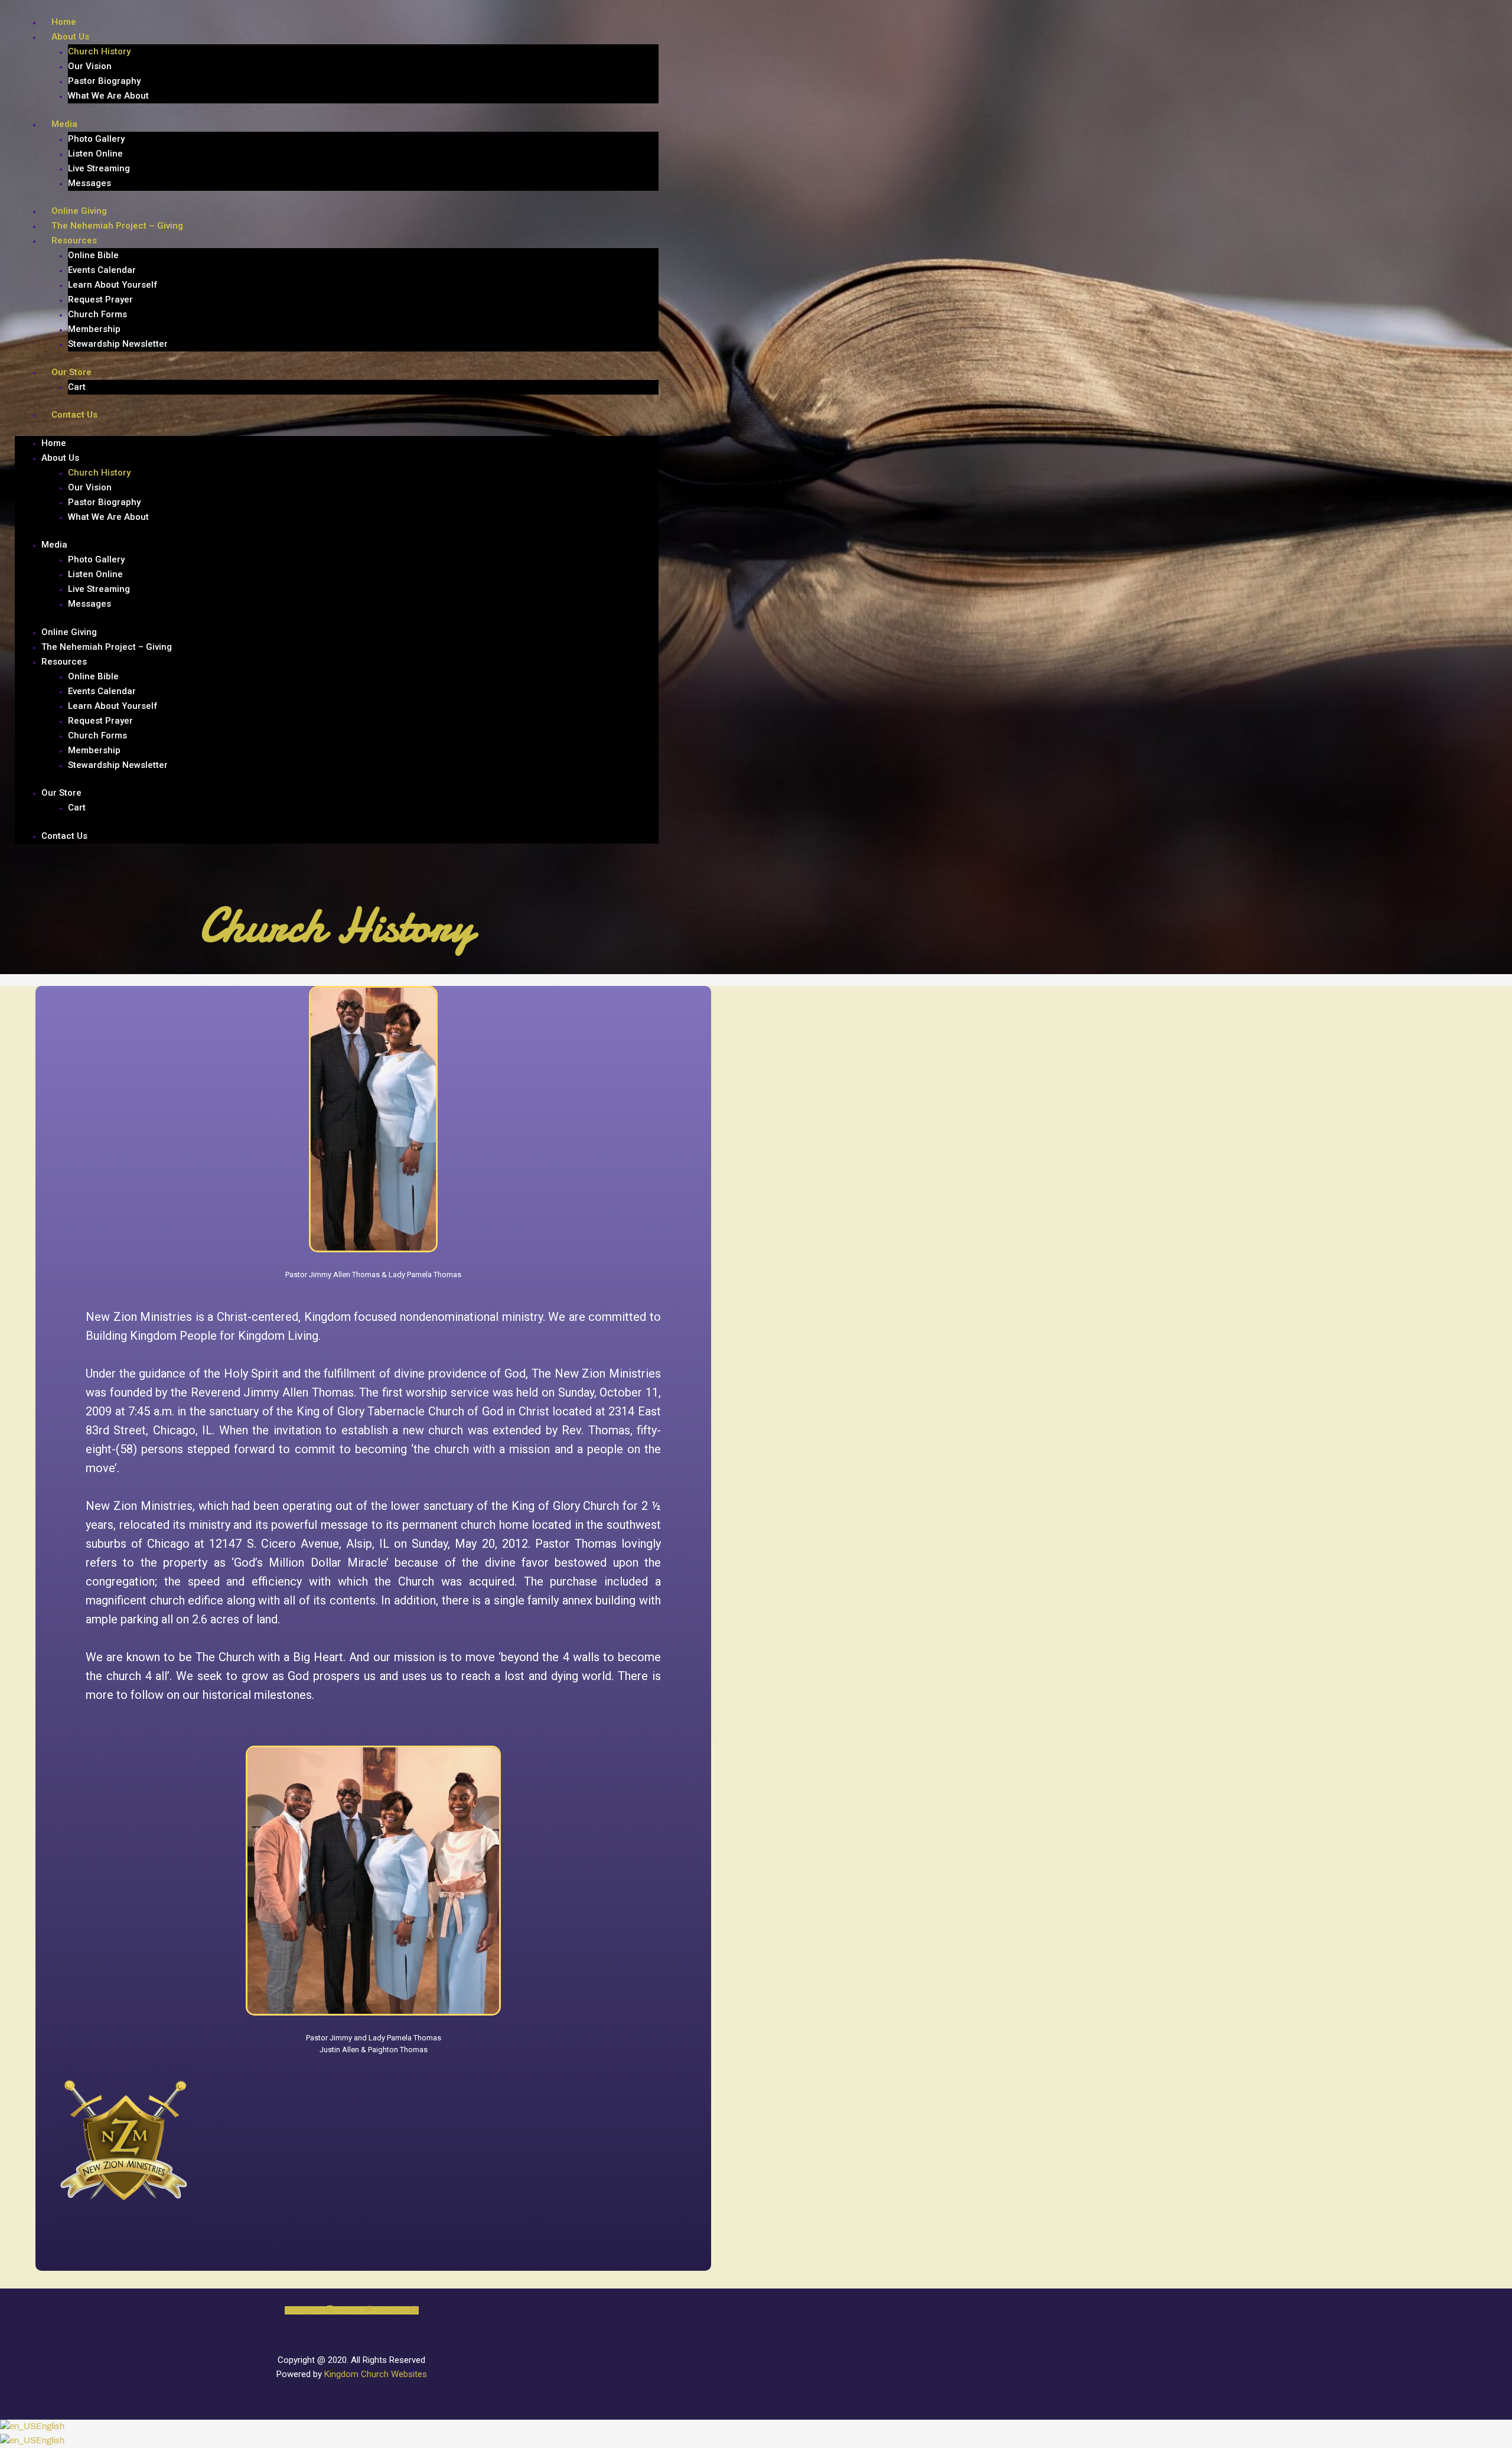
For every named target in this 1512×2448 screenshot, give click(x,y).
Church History (99, 51)
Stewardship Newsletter (118, 344)
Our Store (71, 372)
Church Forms (97, 314)
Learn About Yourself (113, 285)
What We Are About (108, 96)
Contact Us (74, 415)
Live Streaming (99, 168)
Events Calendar (102, 270)
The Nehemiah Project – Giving (117, 226)
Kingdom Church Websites (376, 2374)
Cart (77, 387)
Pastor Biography (104, 81)
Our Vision (90, 66)
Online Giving (79, 211)
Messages (89, 183)
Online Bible (93, 255)
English (50, 2427)
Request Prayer (100, 300)
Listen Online (95, 154)
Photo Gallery (96, 139)
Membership (94, 329)
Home (64, 22)
